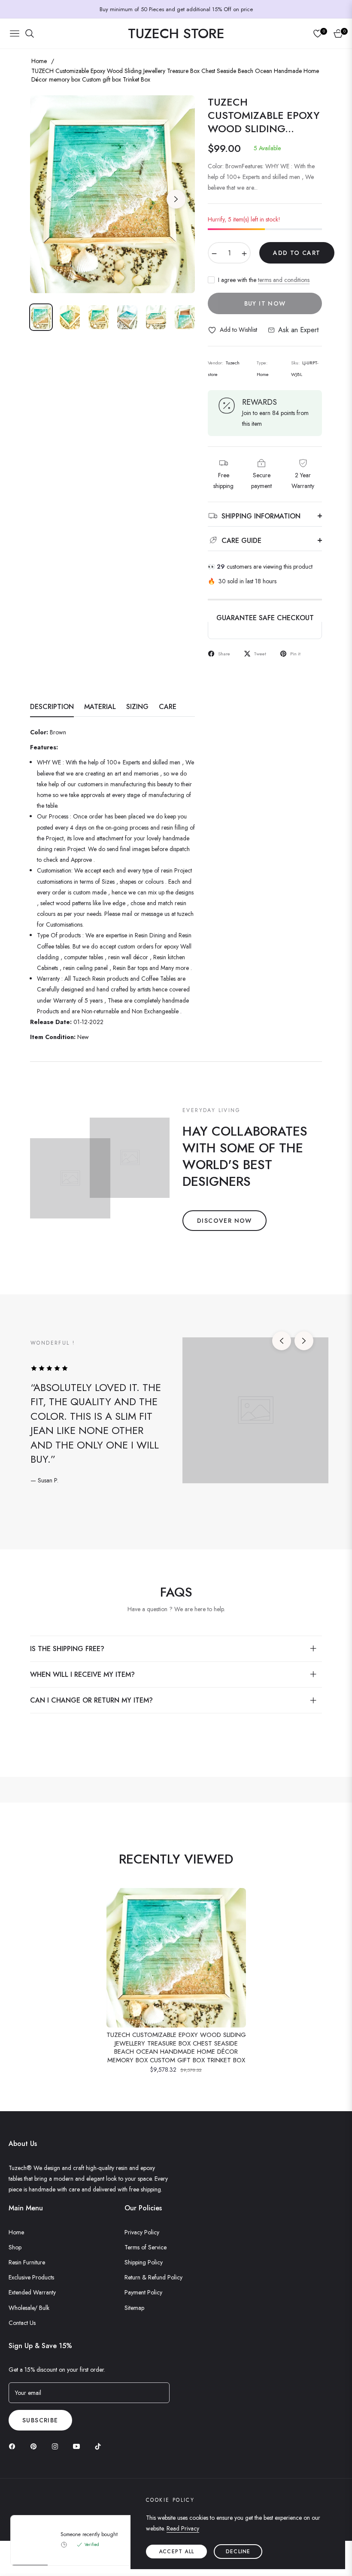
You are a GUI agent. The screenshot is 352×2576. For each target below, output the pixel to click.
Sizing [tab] (137, 707)
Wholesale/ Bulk (29, 2308)
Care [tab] (168, 707)
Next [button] (176, 199)
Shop (15, 2247)
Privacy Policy (142, 2232)
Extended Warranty (32, 2292)
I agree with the (264, 280)
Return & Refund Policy (153, 2277)
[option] (112, 194)
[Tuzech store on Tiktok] (100, 2446)
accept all (176, 2552)
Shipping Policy (144, 2262)
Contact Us (22, 2323)
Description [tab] (52, 707)
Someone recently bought (89, 2534)
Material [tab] (100, 707)
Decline (238, 2552)
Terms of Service (146, 2247)
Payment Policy (143, 2292)
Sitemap (134, 2308)
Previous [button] (49, 199)
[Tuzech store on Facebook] (14, 2446)
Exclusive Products (31, 2277)
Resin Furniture (27, 2262)
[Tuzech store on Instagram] (57, 2446)
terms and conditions (284, 280)
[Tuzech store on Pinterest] (36, 2446)
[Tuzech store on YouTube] (79, 2446)
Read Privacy (183, 2528)
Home (39, 61)
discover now (225, 1221)
